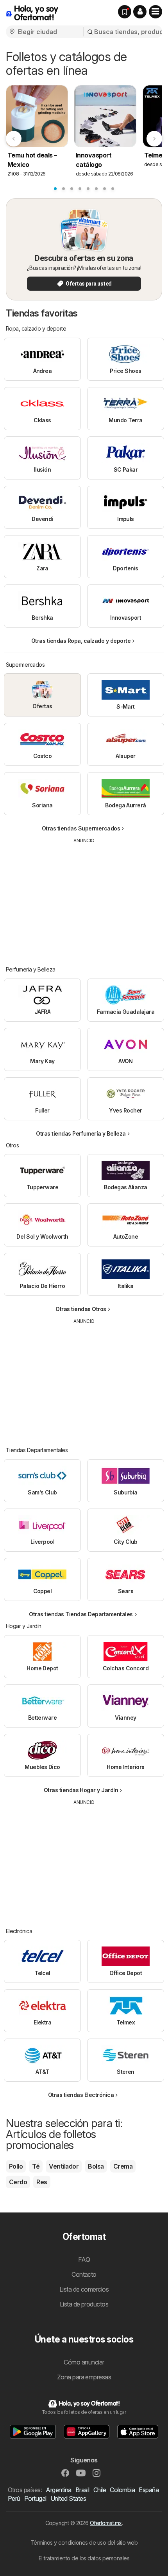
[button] (140, 12)
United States (68, 2498)
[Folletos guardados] (125, 12)
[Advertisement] (84, 899)
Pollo (16, 2166)
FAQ (84, 2259)
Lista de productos (84, 2304)
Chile (100, 2490)
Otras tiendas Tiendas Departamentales (81, 1614)
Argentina (58, 2490)
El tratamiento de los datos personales (84, 2558)
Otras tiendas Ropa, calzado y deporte (81, 641)
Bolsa (96, 2166)
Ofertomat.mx (106, 2523)
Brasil (82, 2490)
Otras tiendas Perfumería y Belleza (81, 1133)
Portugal (35, 2498)
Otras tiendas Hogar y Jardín (81, 1790)
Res (42, 2182)
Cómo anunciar (84, 2362)
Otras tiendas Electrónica (81, 2095)
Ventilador (64, 2166)
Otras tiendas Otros (81, 1309)
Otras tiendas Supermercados (81, 828)
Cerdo (18, 2182)
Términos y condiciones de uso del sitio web (84, 2543)
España (149, 2490)
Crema (123, 2166)
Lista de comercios (84, 2289)
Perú (14, 2498)
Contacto (84, 2274)
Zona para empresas (84, 2377)
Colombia (122, 2490)
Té (36, 2166)
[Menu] (155, 12)
